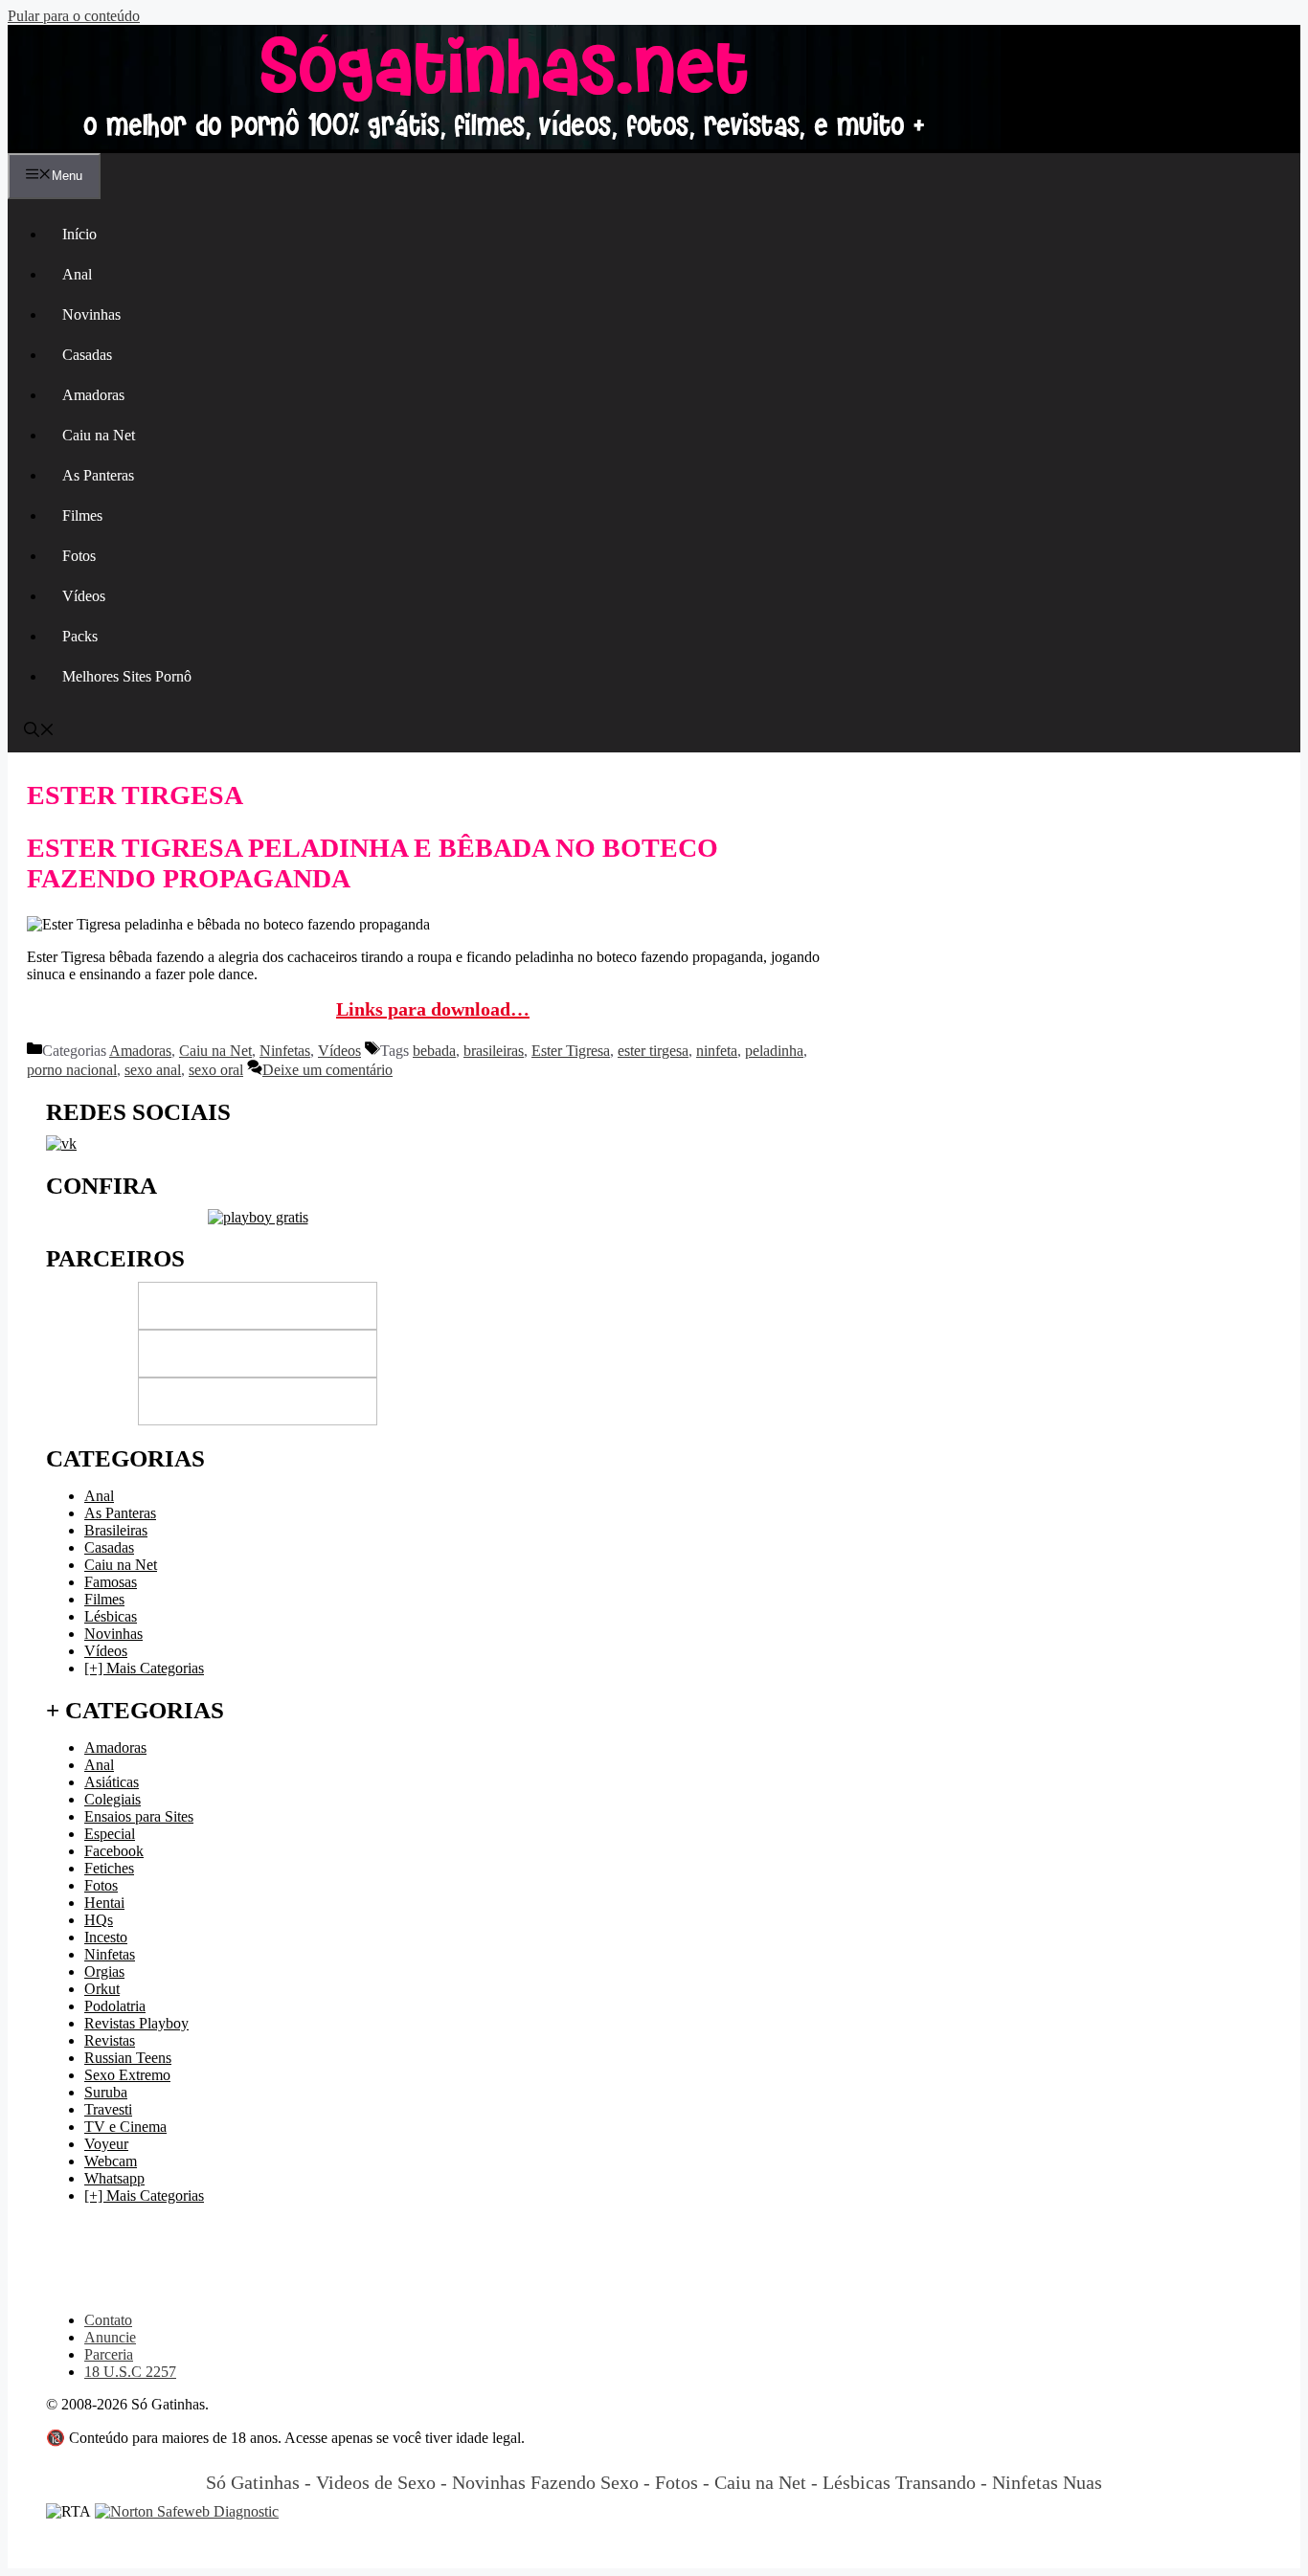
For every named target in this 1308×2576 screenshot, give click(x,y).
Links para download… (433, 1009)
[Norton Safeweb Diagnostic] (187, 2511)
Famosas (111, 1582)
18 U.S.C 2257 (130, 2372)
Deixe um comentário (327, 1070)
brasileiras (494, 1051)
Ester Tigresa (571, 1051)
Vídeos (84, 596)
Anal (77, 274)
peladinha (774, 1051)
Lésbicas (111, 1616)
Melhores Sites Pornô (127, 676)
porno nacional (72, 1070)
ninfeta (717, 1051)
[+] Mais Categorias (144, 1668)
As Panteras (98, 475)
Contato (108, 2320)
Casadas (87, 355)
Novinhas (91, 314)
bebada (434, 1051)
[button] (39, 732)
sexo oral (216, 1070)
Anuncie (110, 2337)
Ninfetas (285, 1051)
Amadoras (93, 395)
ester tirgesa (653, 1051)
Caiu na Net (99, 435)
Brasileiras (116, 1530)
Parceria (109, 2354)
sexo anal (153, 1070)
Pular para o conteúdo (74, 16)
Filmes (82, 515)
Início (79, 234)
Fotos (79, 556)
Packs (80, 636)
